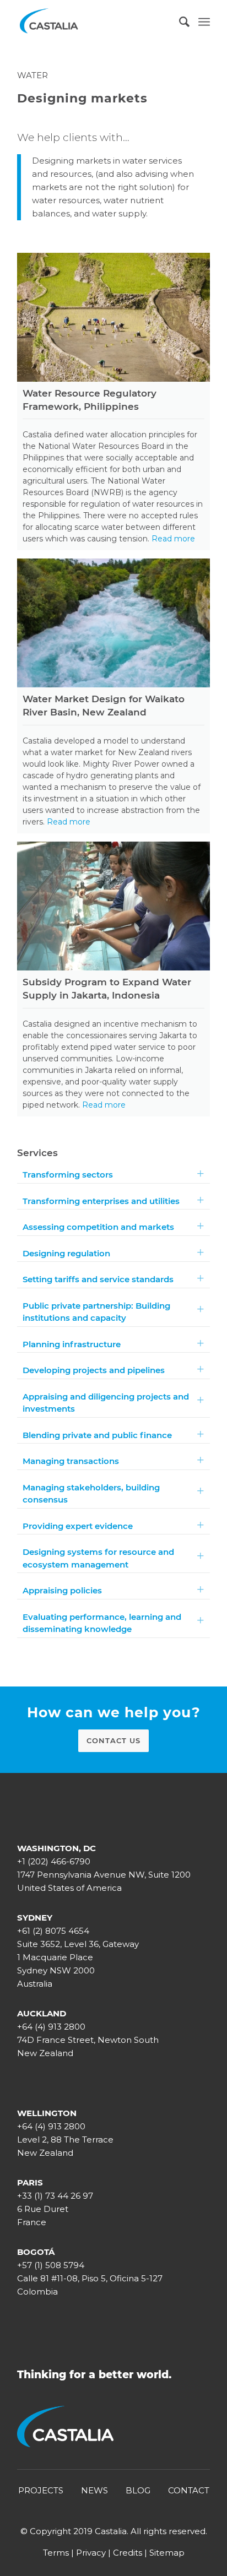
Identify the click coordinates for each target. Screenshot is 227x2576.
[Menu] (204, 22)
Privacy (91, 2553)
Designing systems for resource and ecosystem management (98, 1558)
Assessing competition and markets (98, 1227)
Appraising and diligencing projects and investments (106, 1403)
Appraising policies (62, 1590)
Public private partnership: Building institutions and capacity (96, 1312)
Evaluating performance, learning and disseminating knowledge (102, 1623)
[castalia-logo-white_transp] (94, 22)
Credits (128, 2553)
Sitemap (167, 2553)
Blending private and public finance (97, 1435)
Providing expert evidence (78, 1526)
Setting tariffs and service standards (98, 1279)
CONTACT (189, 2490)
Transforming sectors (68, 1175)
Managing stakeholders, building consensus (91, 1494)
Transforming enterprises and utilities (101, 1201)
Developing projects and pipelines (94, 1370)
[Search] (179, 22)
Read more (173, 539)
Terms (56, 2553)
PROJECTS (41, 2490)
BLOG (138, 2490)
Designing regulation (66, 1253)
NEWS (94, 2490)
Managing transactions (71, 1461)
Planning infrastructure (72, 1344)
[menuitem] (179, 22)
